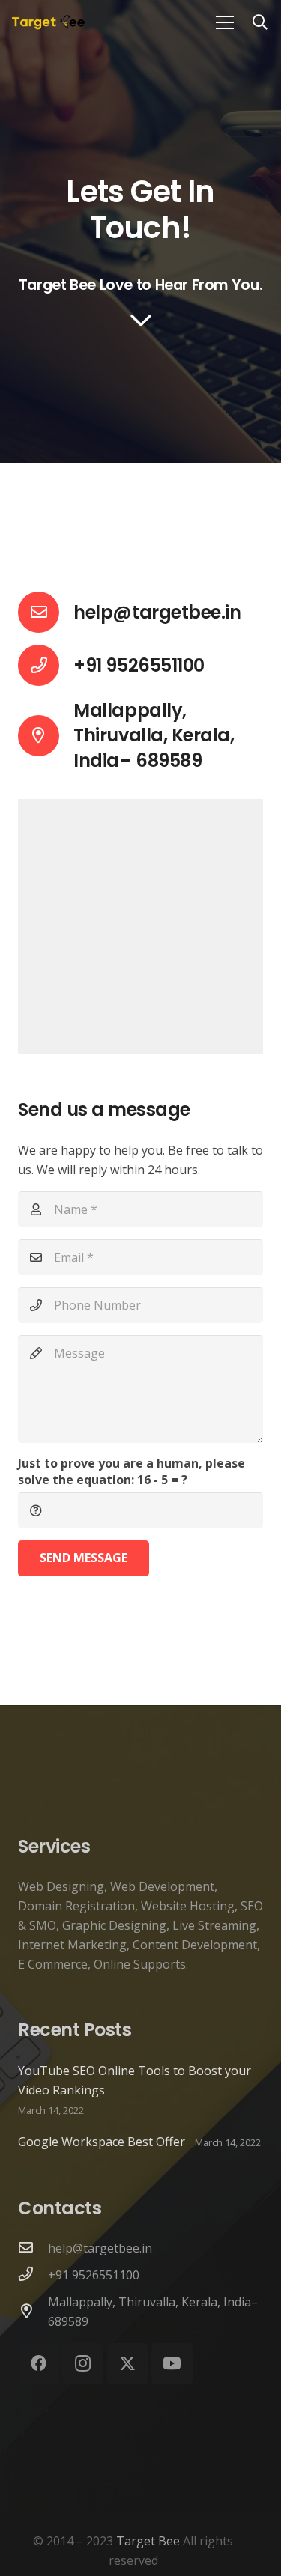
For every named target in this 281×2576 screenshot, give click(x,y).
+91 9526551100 (94, 2275)
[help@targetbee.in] (46, 612)
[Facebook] (39, 2364)
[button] (260, 22)
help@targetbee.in (157, 612)
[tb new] (48, 22)
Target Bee (148, 2541)
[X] (128, 2364)
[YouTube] (172, 2364)
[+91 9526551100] (33, 2275)
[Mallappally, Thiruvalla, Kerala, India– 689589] (33, 2312)
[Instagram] (83, 2364)
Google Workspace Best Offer (102, 2142)
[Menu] (225, 22)
